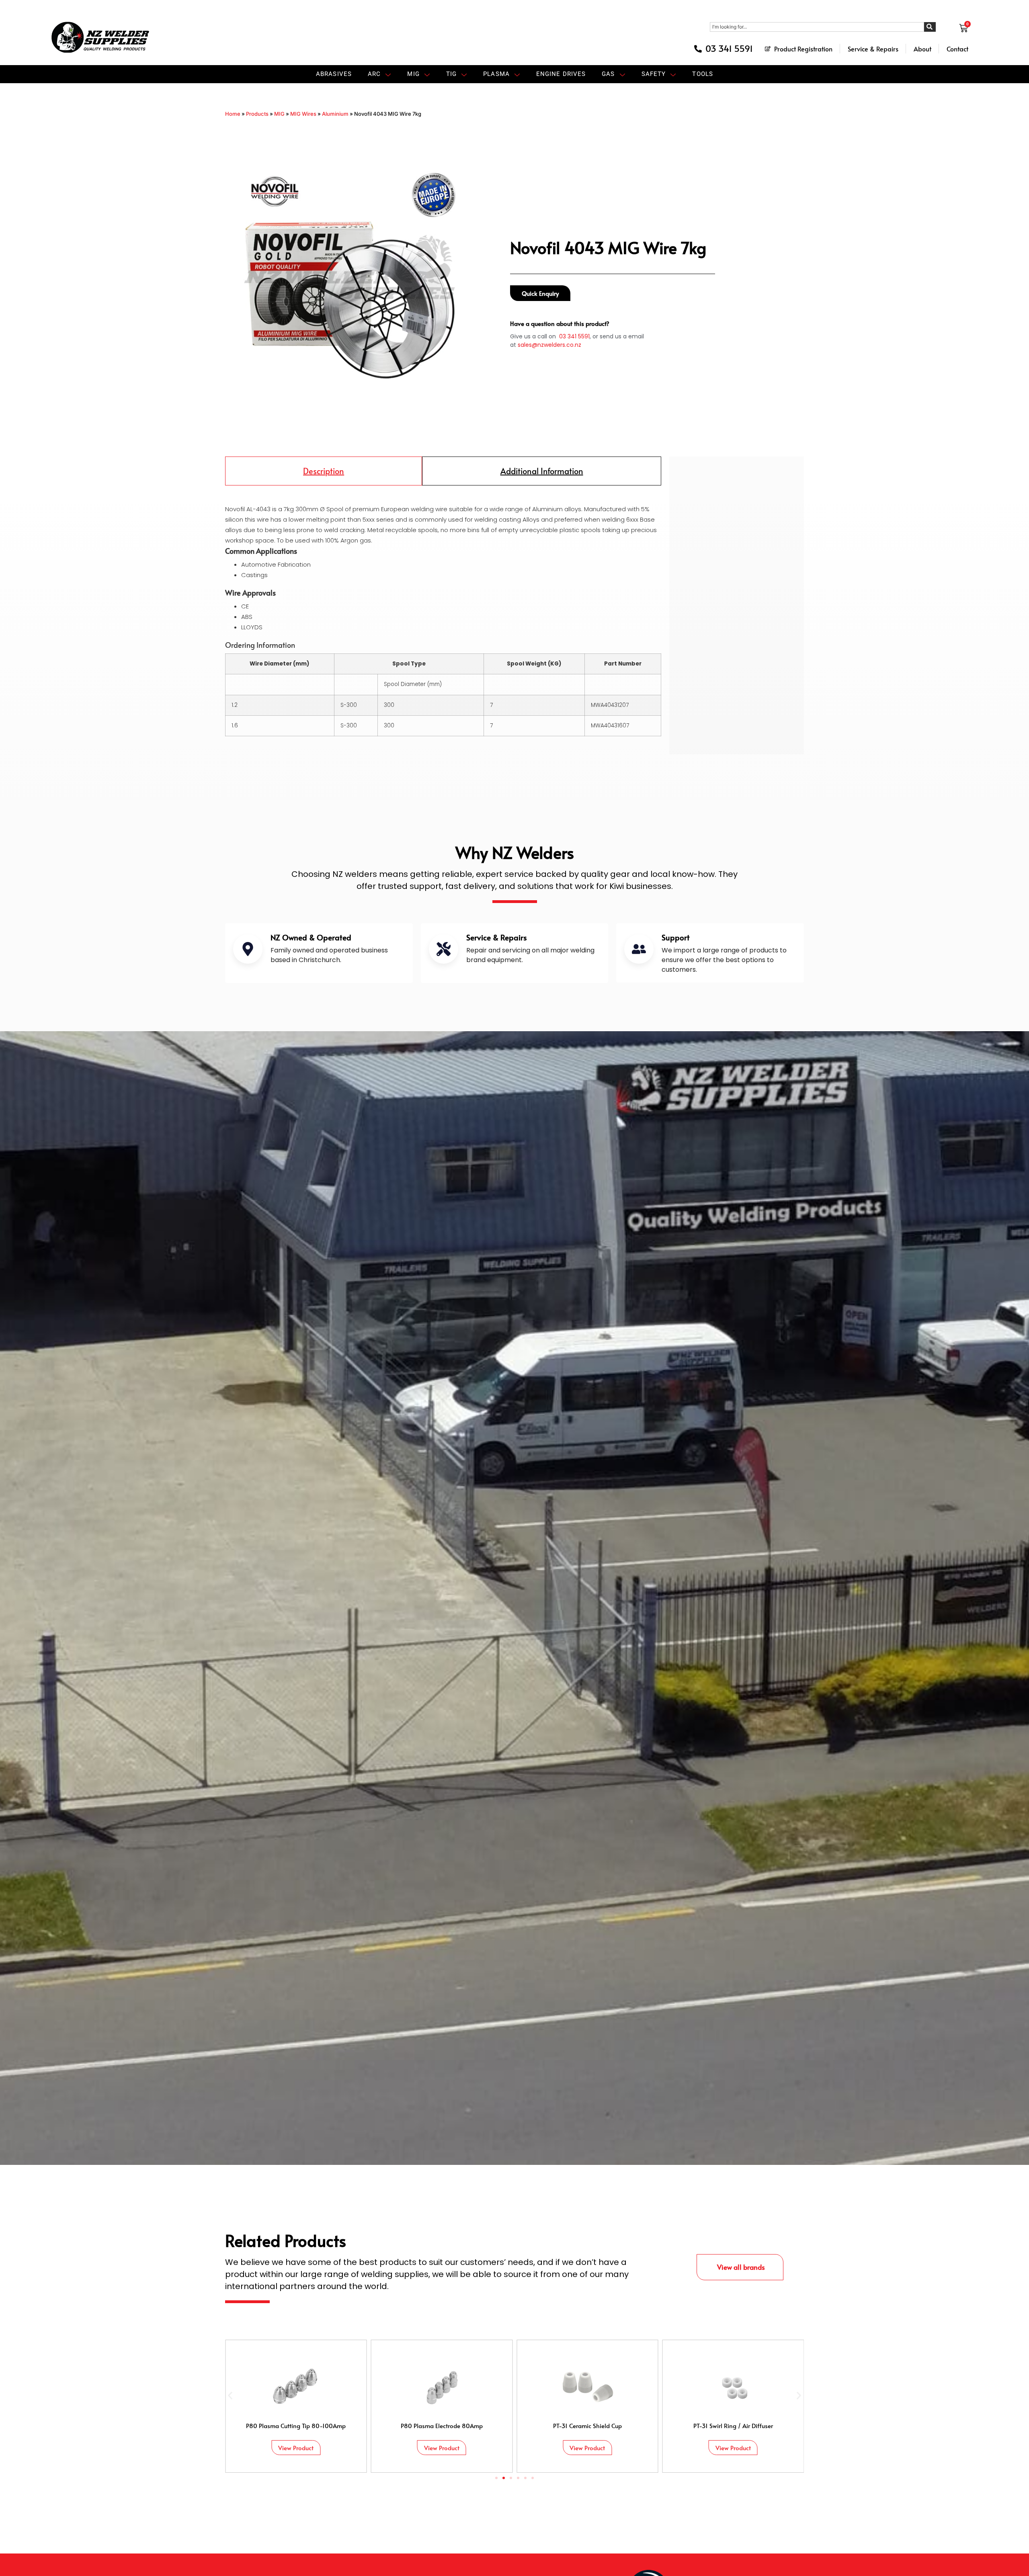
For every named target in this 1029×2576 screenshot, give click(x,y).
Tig (451, 74)
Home (233, 114)
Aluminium (335, 114)
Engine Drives (561, 74)
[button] (230, 2395)
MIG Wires (303, 114)
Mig (413, 74)
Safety (654, 74)
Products (257, 114)
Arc (374, 74)
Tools (703, 74)
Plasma (496, 74)
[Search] (930, 27)
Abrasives (334, 74)
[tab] (324, 471)
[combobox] (817, 27)
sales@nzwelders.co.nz (549, 345)
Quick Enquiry (540, 293)
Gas (608, 74)
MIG (279, 114)
